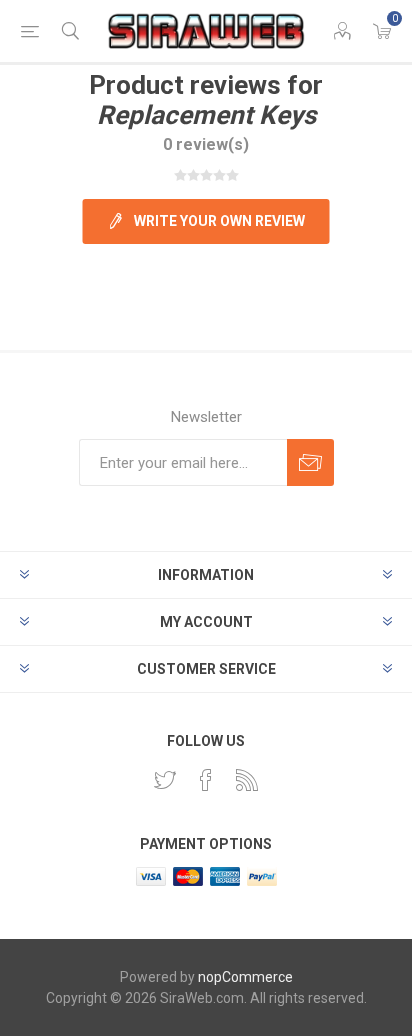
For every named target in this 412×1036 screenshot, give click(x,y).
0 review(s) (206, 144)
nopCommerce (245, 977)
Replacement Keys (206, 115)
